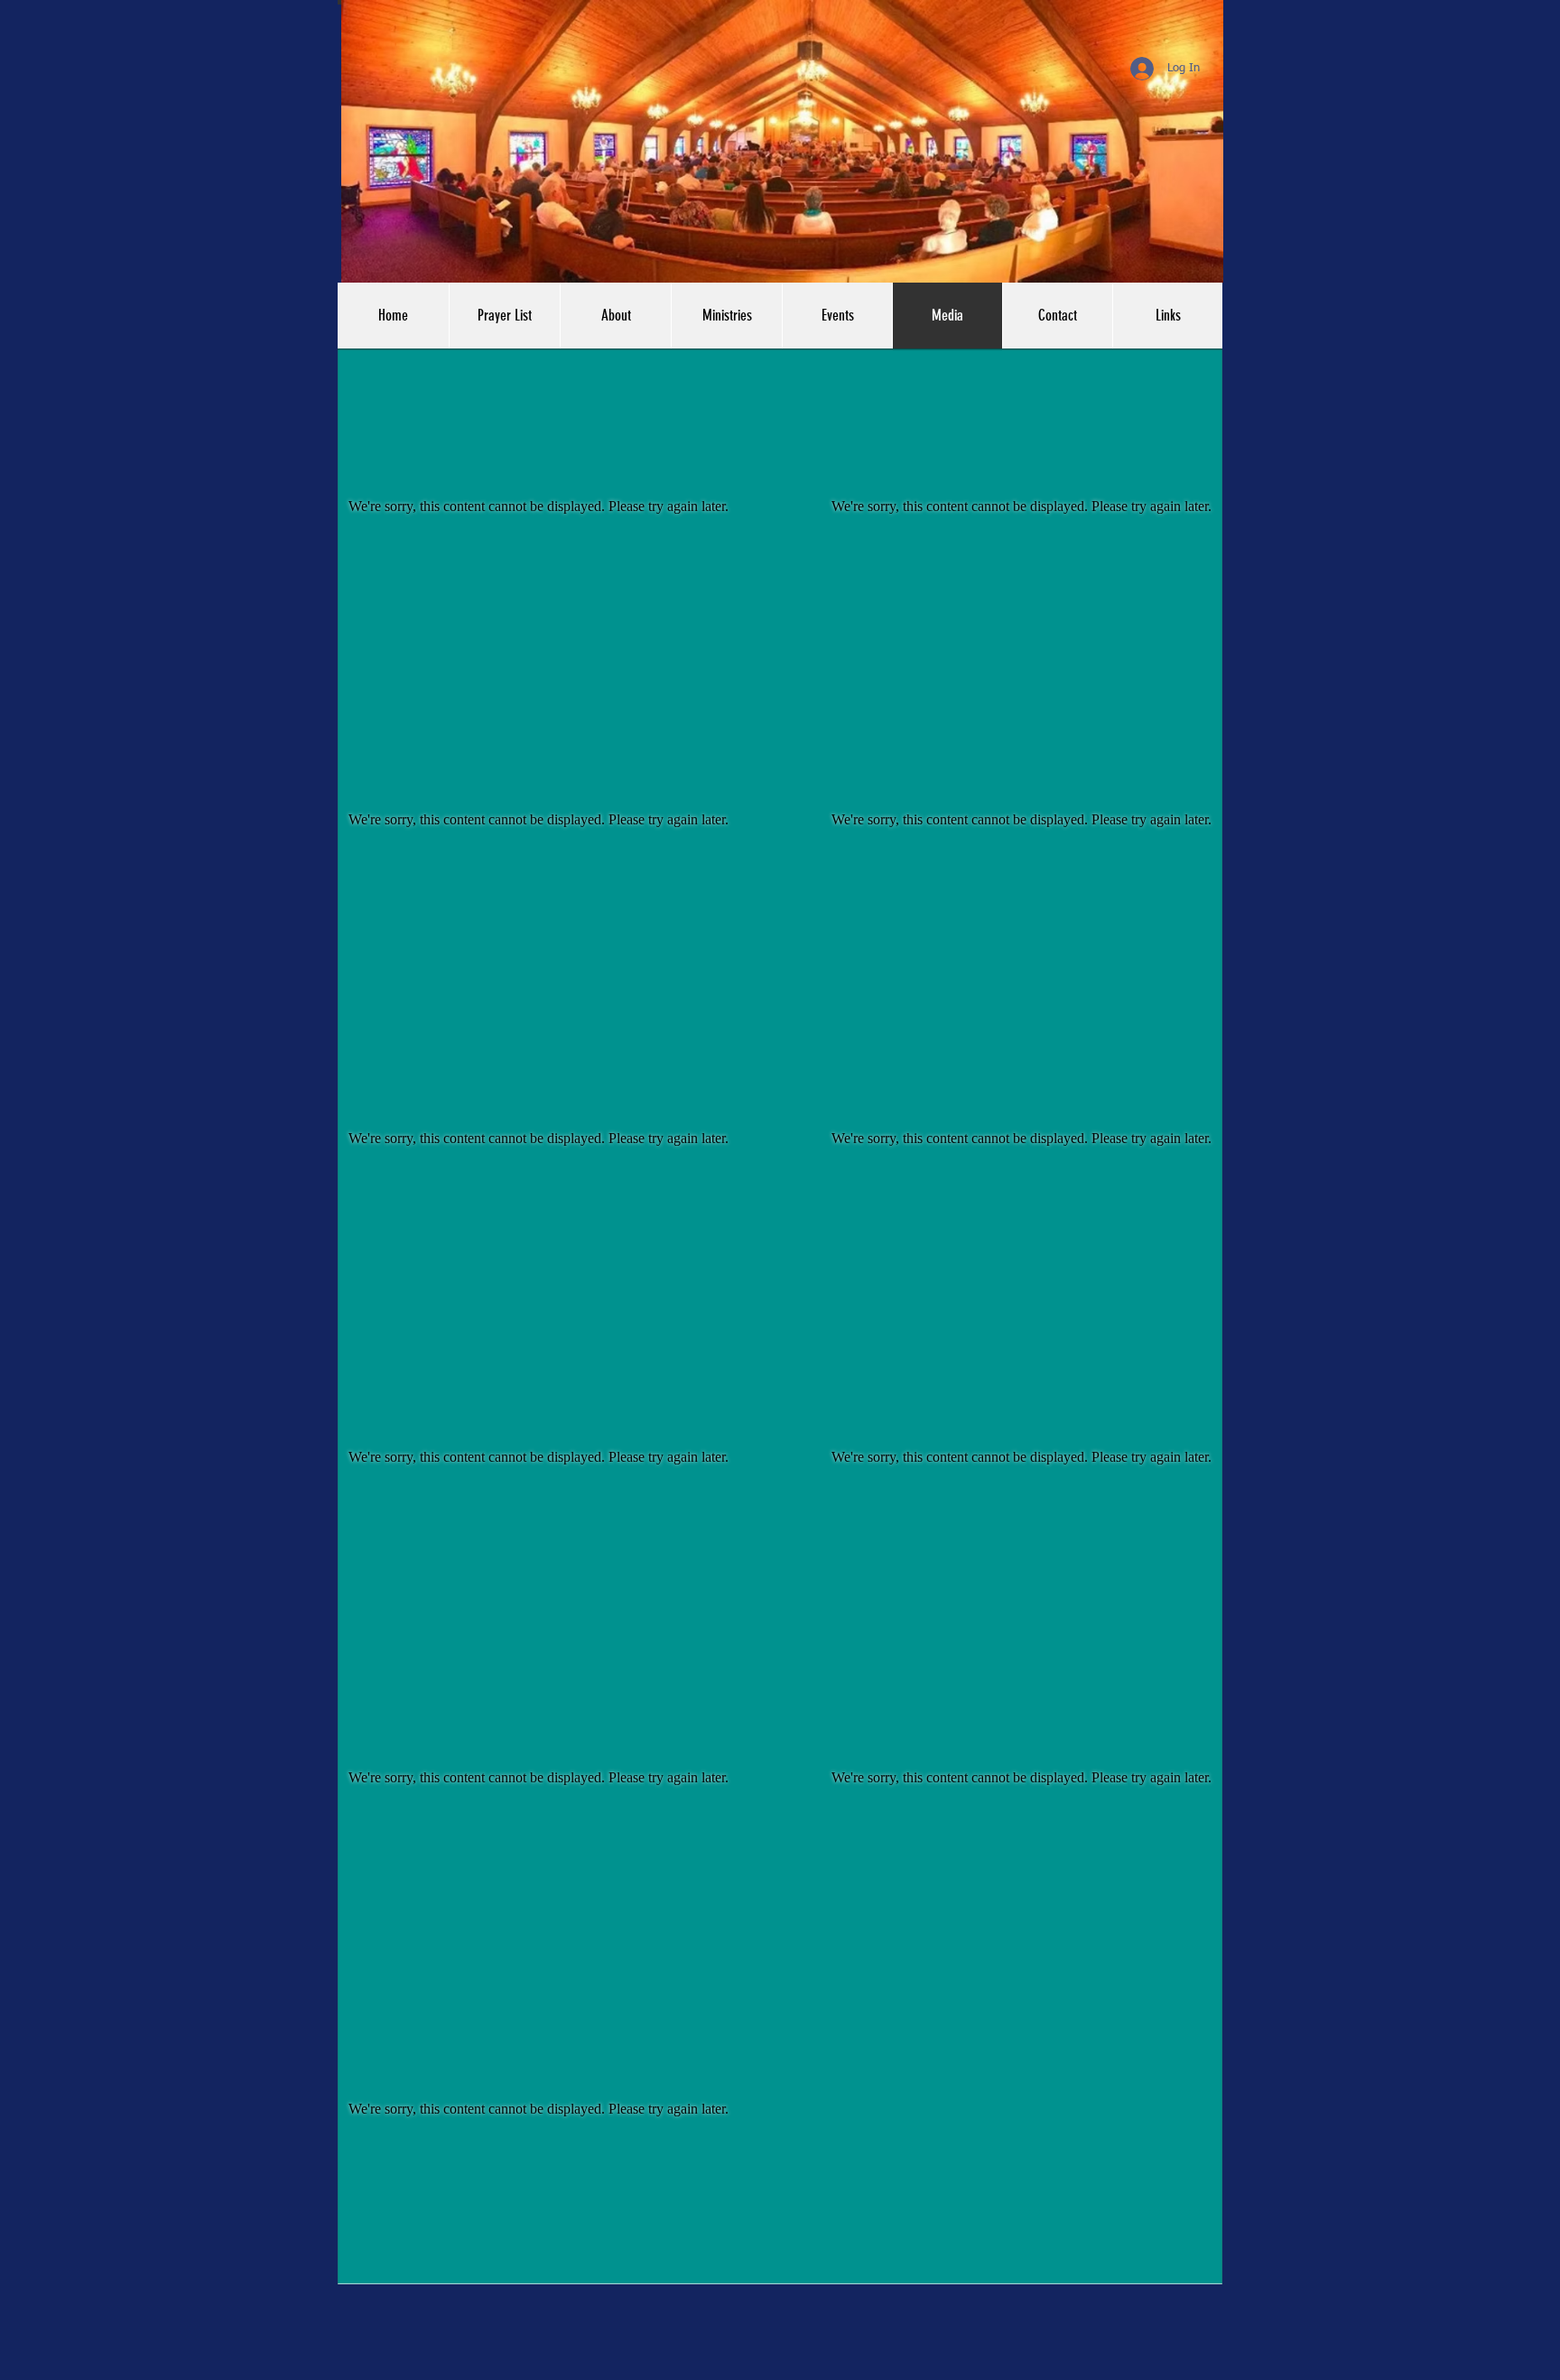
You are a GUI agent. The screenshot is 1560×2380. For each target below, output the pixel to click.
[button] (1167, 316)
